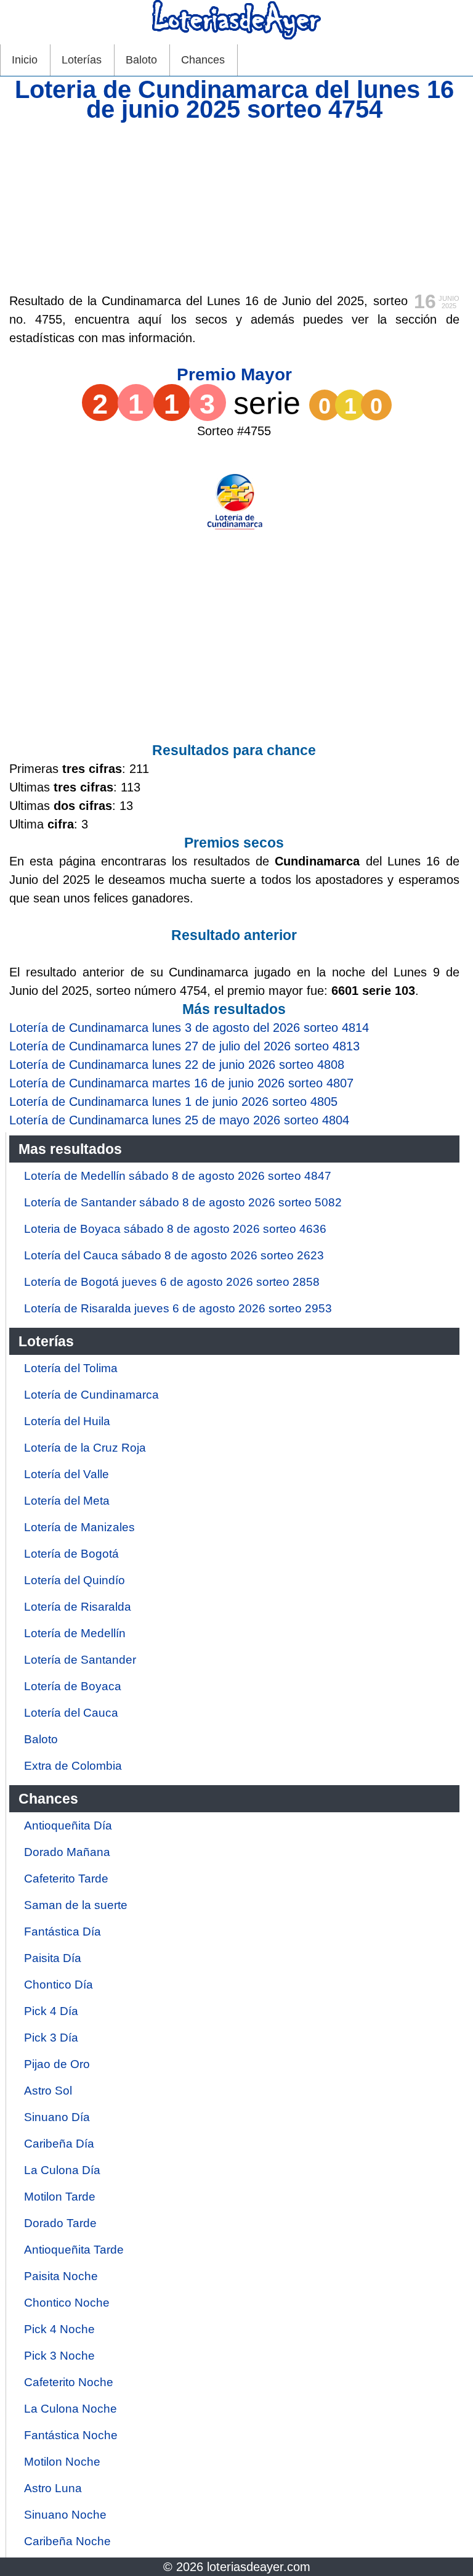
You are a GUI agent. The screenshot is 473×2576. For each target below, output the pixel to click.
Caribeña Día (59, 2144)
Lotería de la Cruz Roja (85, 1448)
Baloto (141, 60)
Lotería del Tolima (71, 1368)
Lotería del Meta (67, 1501)
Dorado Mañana (67, 1852)
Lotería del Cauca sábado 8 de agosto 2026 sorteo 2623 (174, 1255)
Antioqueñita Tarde (74, 2250)
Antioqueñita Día (68, 1826)
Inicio (25, 60)
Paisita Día (53, 1958)
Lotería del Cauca (71, 1713)
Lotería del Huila (67, 1421)
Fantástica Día (63, 1932)
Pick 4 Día (51, 2011)
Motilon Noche (62, 2462)
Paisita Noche (61, 2276)
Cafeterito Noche (69, 2382)
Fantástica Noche (71, 2435)
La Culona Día (62, 2170)
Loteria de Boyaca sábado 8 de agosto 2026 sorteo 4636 (175, 1229)
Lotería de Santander (80, 1660)
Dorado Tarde (60, 2223)
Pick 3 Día (51, 2038)
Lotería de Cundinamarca (91, 1395)
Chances (203, 60)
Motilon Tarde (60, 2197)
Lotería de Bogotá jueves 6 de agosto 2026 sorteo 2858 (172, 1282)
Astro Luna (53, 2488)
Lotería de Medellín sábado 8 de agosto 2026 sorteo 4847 (178, 1176)
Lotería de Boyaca (73, 1686)
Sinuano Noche (65, 2515)
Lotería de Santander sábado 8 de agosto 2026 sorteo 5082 (183, 1202)
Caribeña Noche (67, 2541)
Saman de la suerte (76, 1905)
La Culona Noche (71, 2409)
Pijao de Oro (57, 2064)
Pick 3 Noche (59, 2356)
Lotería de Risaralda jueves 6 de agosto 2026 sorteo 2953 (178, 1308)
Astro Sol (48, 2091)
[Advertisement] (234, 205)
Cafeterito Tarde (66, 1879)
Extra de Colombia (73, 1766)
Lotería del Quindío (75, 1580)
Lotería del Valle (67, 1474)
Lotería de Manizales (79, 1527)
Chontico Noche (67, 2303)
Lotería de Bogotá (71, 1554)
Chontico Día (59, 1985)
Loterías (82, 60)
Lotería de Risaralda (78, 1607)
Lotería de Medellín (75, 1633)
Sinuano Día (57, 2117)
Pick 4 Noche (59, 2329)
